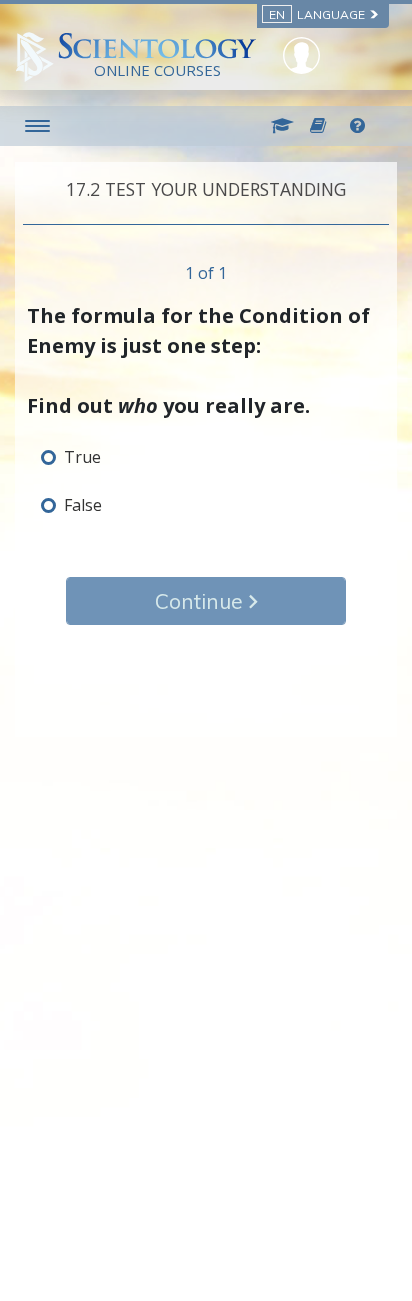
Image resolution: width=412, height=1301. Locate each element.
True (82, 457)
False (83, 505)
